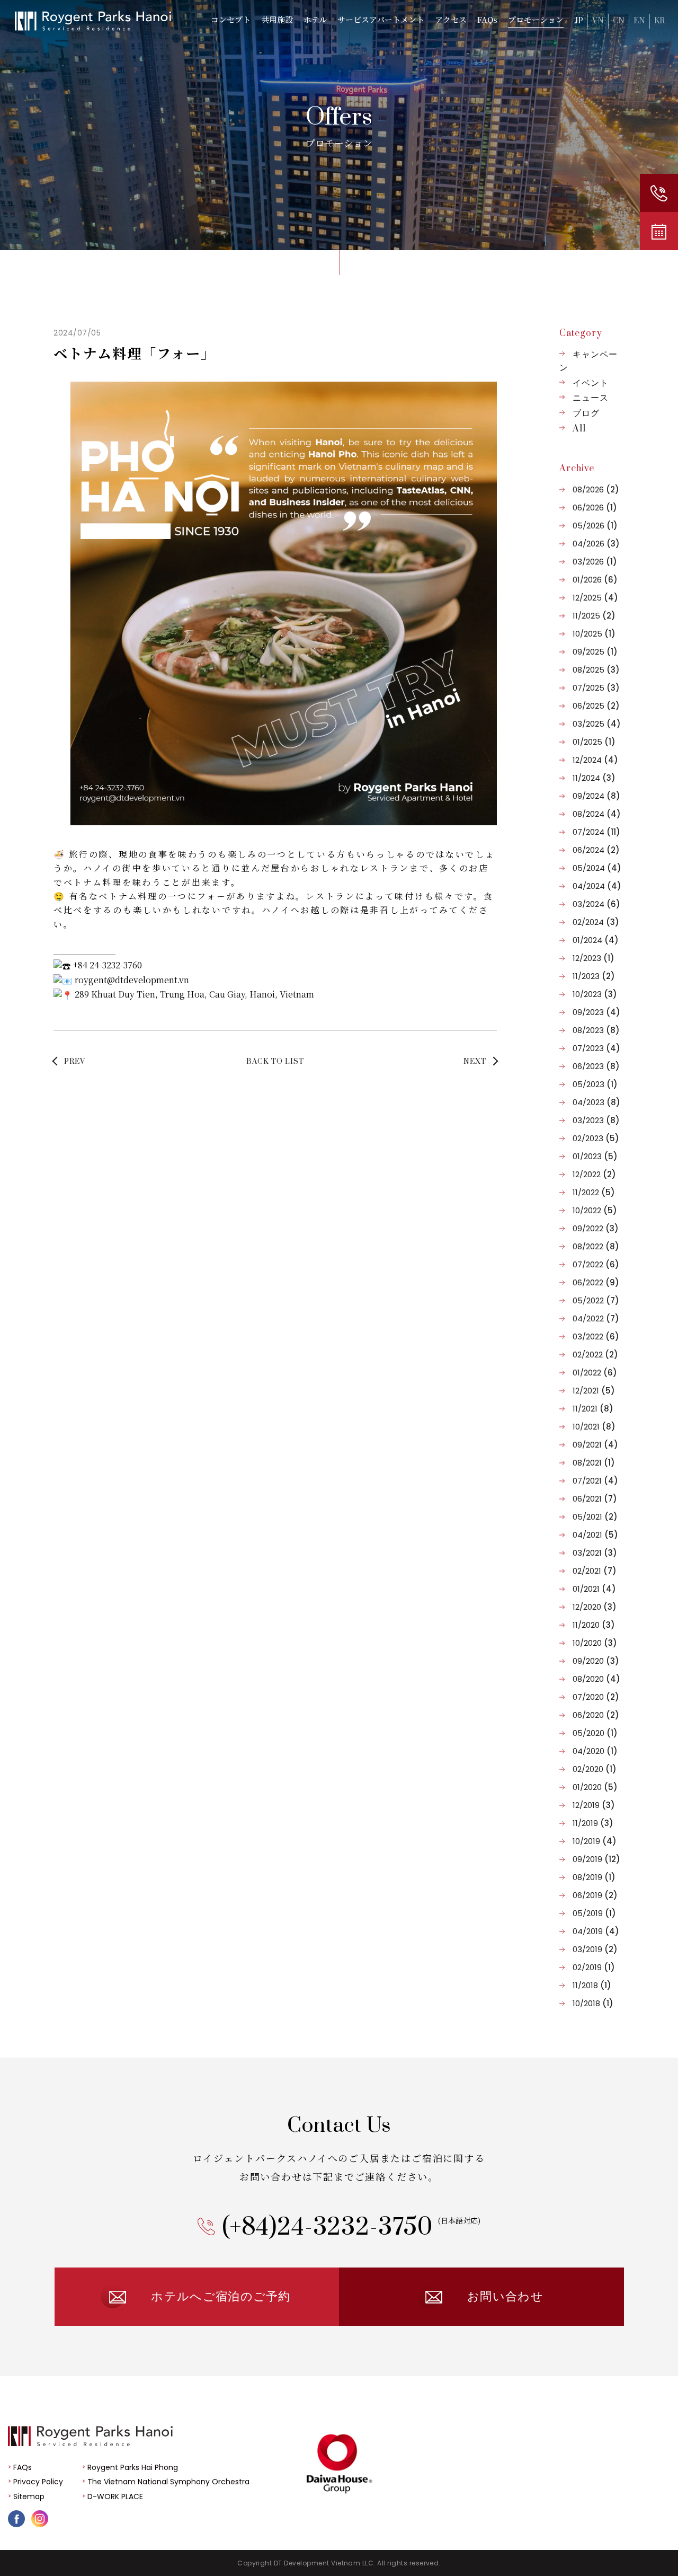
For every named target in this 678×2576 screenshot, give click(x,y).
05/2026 (595, 526)
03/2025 (597, 724)
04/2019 (596, 1931)
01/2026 (595, 580)
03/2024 (596, 904)
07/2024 (596, 832)
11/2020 (594, 1625)
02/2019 (594, 1967)
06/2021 (595, 1499)
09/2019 (596, 1859)
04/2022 (596, 1318)
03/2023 (596, 1120)
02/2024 (596, 922)
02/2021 (595, 1571)
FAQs (23, 2467)
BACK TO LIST (275, 1062)
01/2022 (595, 1373)
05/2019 (594, 1913)
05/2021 (595, 1517)
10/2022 (595, 1210)
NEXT (475, 1062)
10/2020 (595, 1643)
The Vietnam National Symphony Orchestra (168, 2482)
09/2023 (596, 1012)
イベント (591, 383)
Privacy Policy (38, 2482)
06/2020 (596, 1715)
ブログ (586, 413)
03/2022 (596, 1336)
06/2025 (596, 706)
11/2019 (593, 1823)
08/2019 (594, 1877)
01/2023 (595, 1156)
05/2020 (595, 1733)
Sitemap (29, 2496)
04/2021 (595, 1535)
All (579, 429)
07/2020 (596, 1697)
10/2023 (595, 994)
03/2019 (595, 1949)
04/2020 (595, 1751)
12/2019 (594, 1805)
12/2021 (594, 1391)
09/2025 (595, 652)
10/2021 (594, 1427)
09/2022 (596, 1228)
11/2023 (594, 976)
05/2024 (597, 868)
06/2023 (596, 1066)
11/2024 (594, 778)
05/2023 (595, 1084)
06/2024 (596, 850)
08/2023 (596, 1030)
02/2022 (595, 1355)
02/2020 (595, 1769)
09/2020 (596, 1661)
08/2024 (597, 814)
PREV (75, 1062)
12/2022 (594, 1174)
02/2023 (596, 1138)
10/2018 (593, 2003)
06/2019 (595, 1895)
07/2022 (596, 1264)
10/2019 (595, 1841)
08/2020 (596, 1679)
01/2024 (596, 940)
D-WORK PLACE (115, 2496)
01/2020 (595, 1787)
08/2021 (594, 1463)
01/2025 (594, 742)
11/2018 (592, 1985)
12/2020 (595, 1607)
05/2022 (596, 1300)
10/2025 (594, 634)
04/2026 (596, 544)
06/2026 (595, 508)
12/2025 (595, 598)
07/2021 (595, 1481)
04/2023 (596, 1102)
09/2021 (595, 1445)
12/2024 (595, 760)
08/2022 (596, 1246)
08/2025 (596, 670)
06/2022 (596, 1282)
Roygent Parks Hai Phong (133, 2467)
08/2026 (596, 489)
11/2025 (594, 616)
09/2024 (596, 796)
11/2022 (594, 1192)
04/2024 (597, 886)
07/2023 (596, 1048)
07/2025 (596, 688)
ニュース (591, 398)
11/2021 (593, 1409)
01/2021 (594, 1589)
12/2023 (594, 958)
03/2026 (595, 562)
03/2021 (595, 1553)
